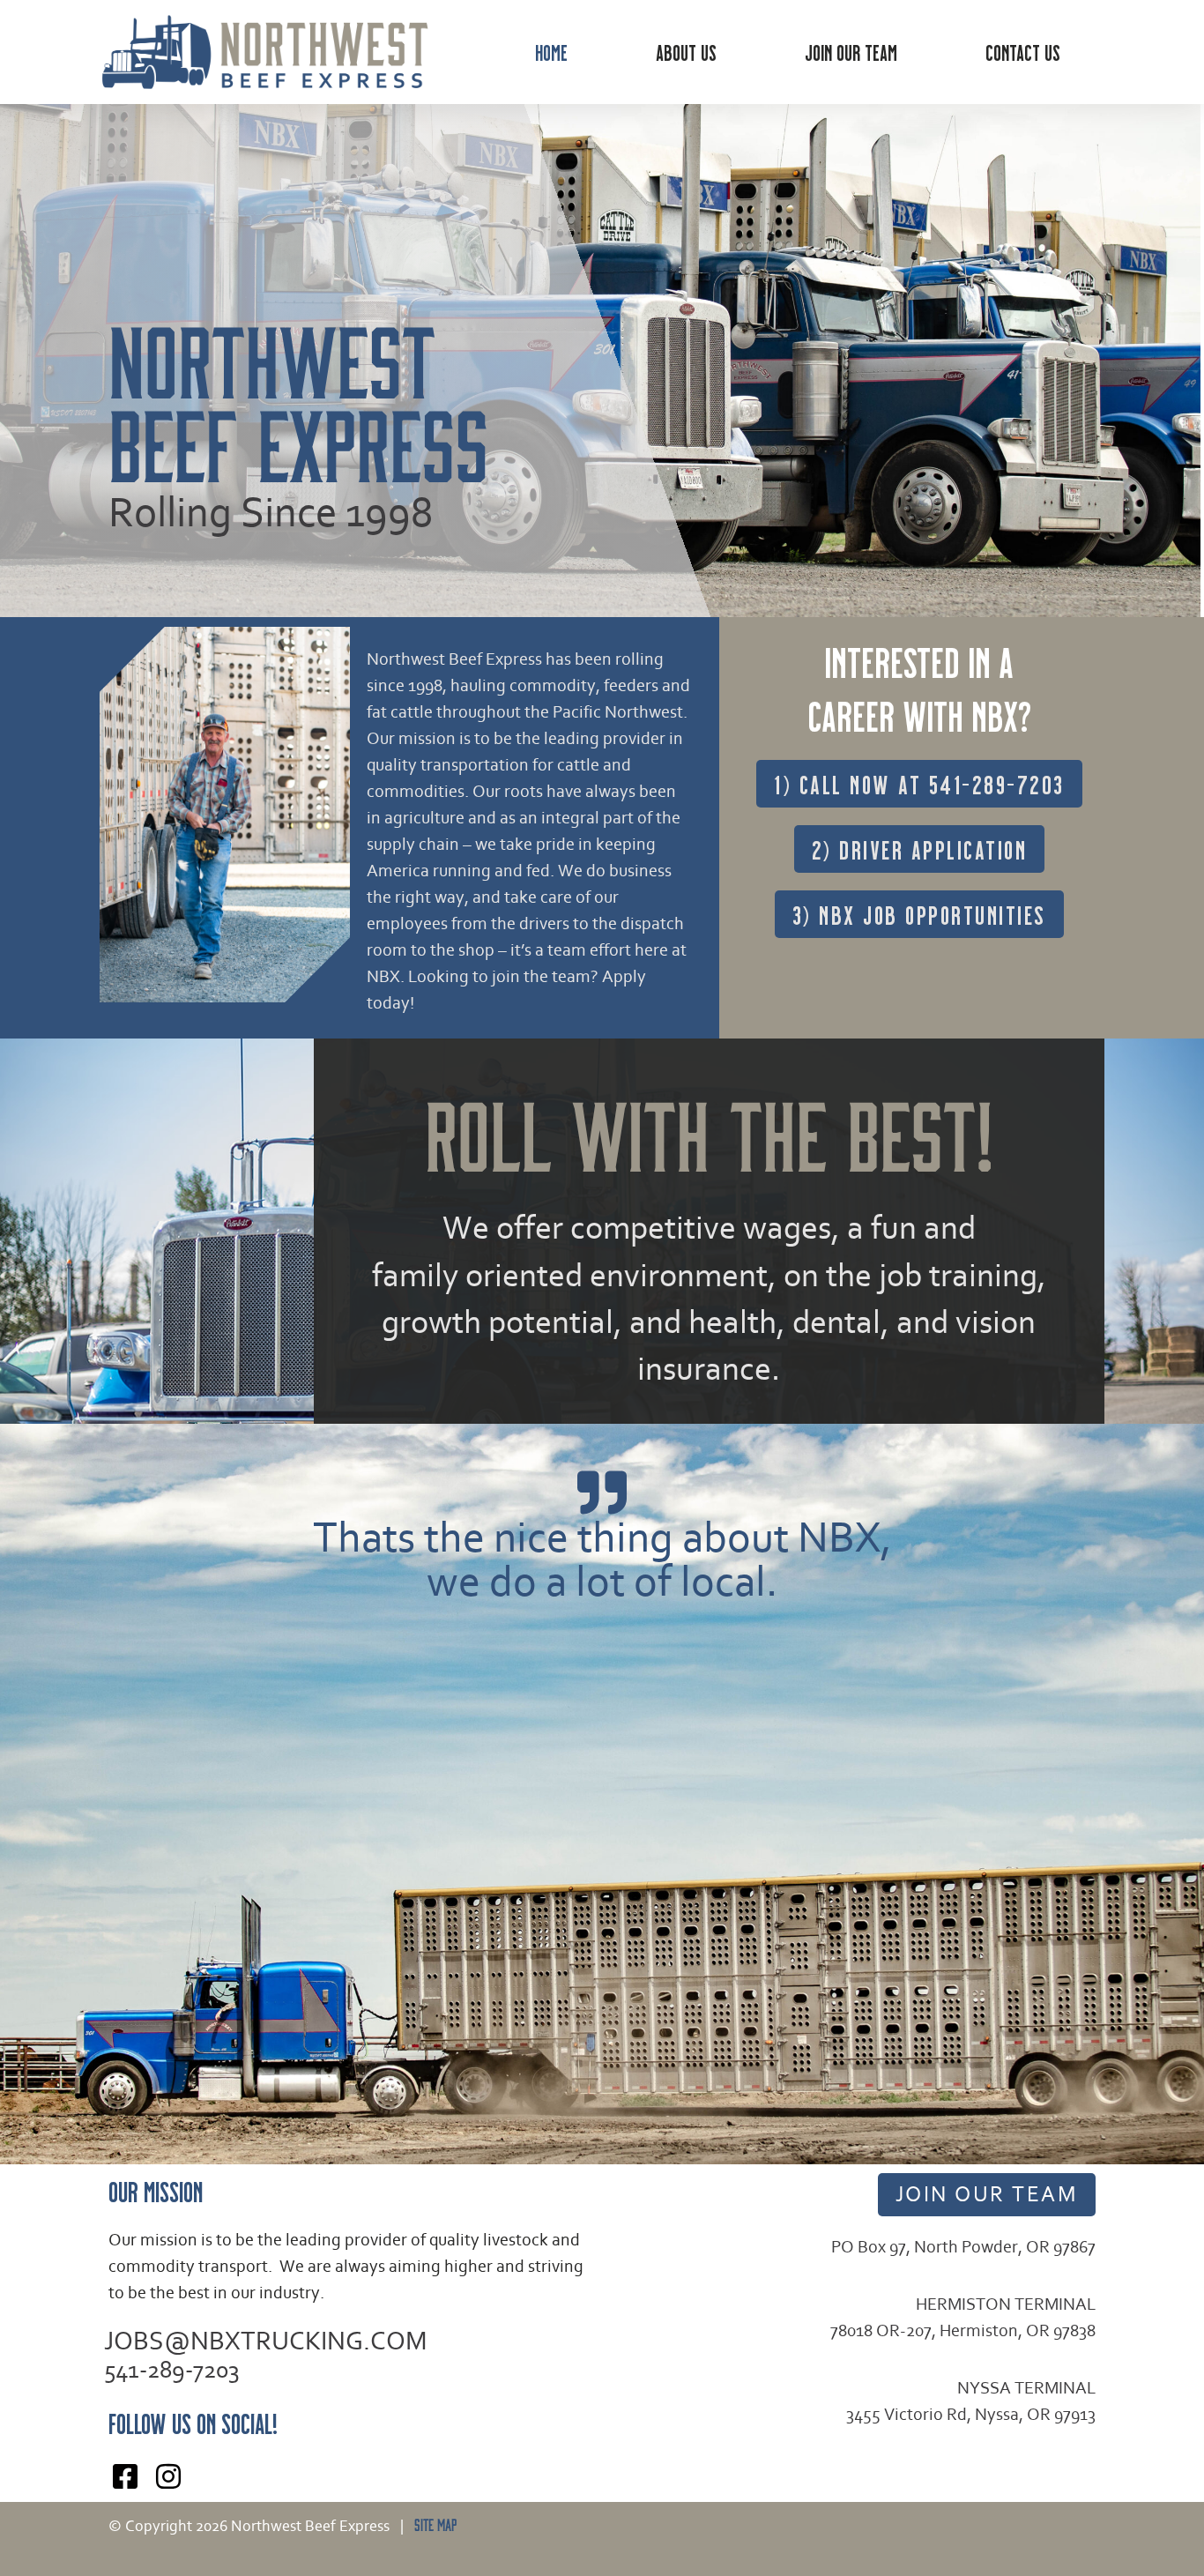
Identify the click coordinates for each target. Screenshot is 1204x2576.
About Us (686, 52)
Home (551, 52)
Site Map (432, 2524)
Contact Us (1023, 52)
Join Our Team (851, 52)
